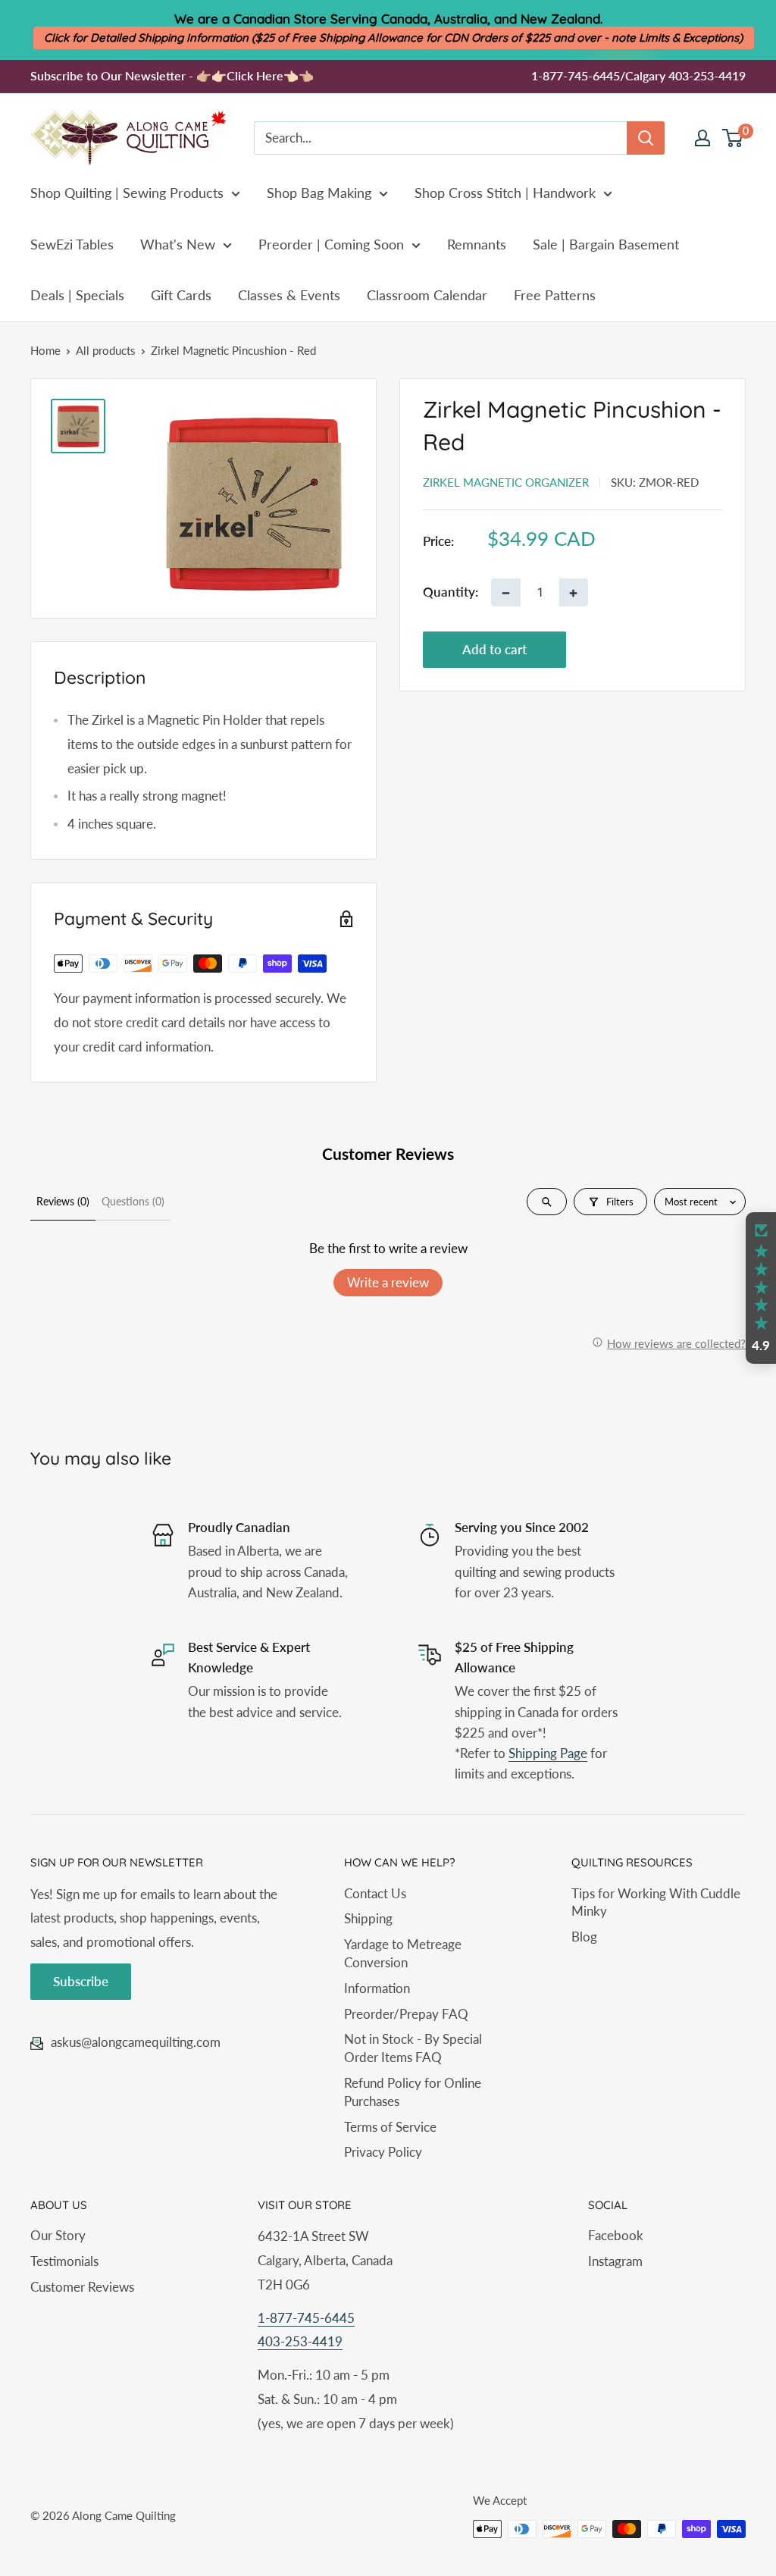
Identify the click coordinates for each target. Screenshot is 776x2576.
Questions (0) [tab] (133, 1201)
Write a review (388, 1282)
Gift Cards (181, 295)
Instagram (615, 2261)
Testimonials (64, 2261)
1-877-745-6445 (306, 2318)
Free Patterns (555, 295)
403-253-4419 (300, 2341)
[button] (761, 1288)
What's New (178, 244)
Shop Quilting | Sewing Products (127, 193)
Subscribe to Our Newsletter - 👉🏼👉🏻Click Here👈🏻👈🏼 (172, 75)
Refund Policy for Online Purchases (413, 2092)
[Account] (702, 138)
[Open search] (547, 1202)
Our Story (58, 2235)
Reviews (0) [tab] (63, 1201)
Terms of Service (390, 2127)
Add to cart (494, 649)
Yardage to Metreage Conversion (403, 1953)
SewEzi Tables (72, 244)
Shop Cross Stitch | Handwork (505, 193)
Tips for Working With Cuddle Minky (656, 1902)
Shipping (368, 1918)
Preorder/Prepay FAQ (406, 2014)
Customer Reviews (82, 2287)
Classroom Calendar (427, 295)
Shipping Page (548, 1753)
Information (377, 1988)
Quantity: (451, 592)
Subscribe (81, 1981)
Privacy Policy (383, 2152)
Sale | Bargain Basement (606, 244)
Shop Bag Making (319, 193)
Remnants (477, 244)
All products (106, 350)
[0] (733, 138)
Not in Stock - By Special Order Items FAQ (413, 2048)
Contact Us (375, 1893)
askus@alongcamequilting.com (136, 2042)
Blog (584, 1937)
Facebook (616, 2235)
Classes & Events (289, 295)
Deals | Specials (77, 295)
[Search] (646, 138)
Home (45, 350)
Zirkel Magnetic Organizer (506, 482)
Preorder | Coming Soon (331, 244)
